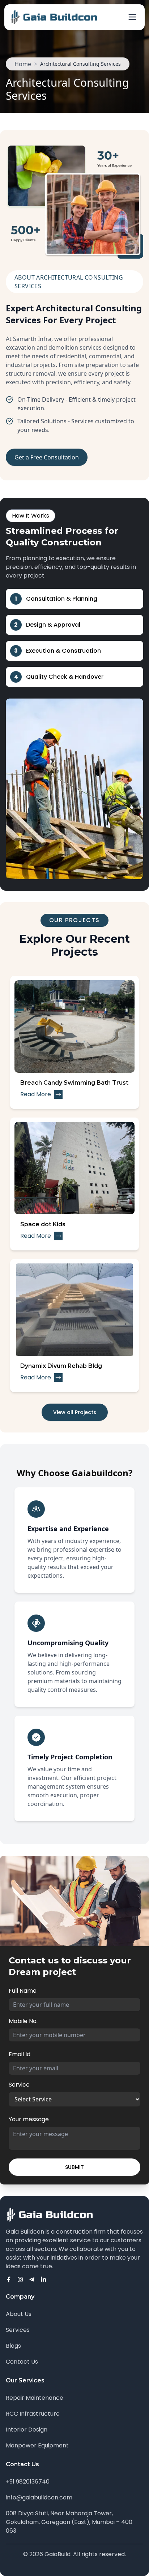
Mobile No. (23, 2021)
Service (19, 2085)
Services (18, 2330)
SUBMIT (74, 2167)
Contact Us (22, 2362)
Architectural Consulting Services (80, 64)
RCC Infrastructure (33, 2414)
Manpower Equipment (37, 2445)
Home (23, 64)
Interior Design (27, 2430)
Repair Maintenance (35, 2398)
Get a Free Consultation (47, 457)
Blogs (13, 2346)
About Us (19, 2314)
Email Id (20, 2054)
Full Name (23, 1991)
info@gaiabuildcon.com (39, 2497)
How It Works (31, 516)
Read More (36, 1094)
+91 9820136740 (28, 2482)
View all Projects (75, 1412)
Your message (29, 2119)
